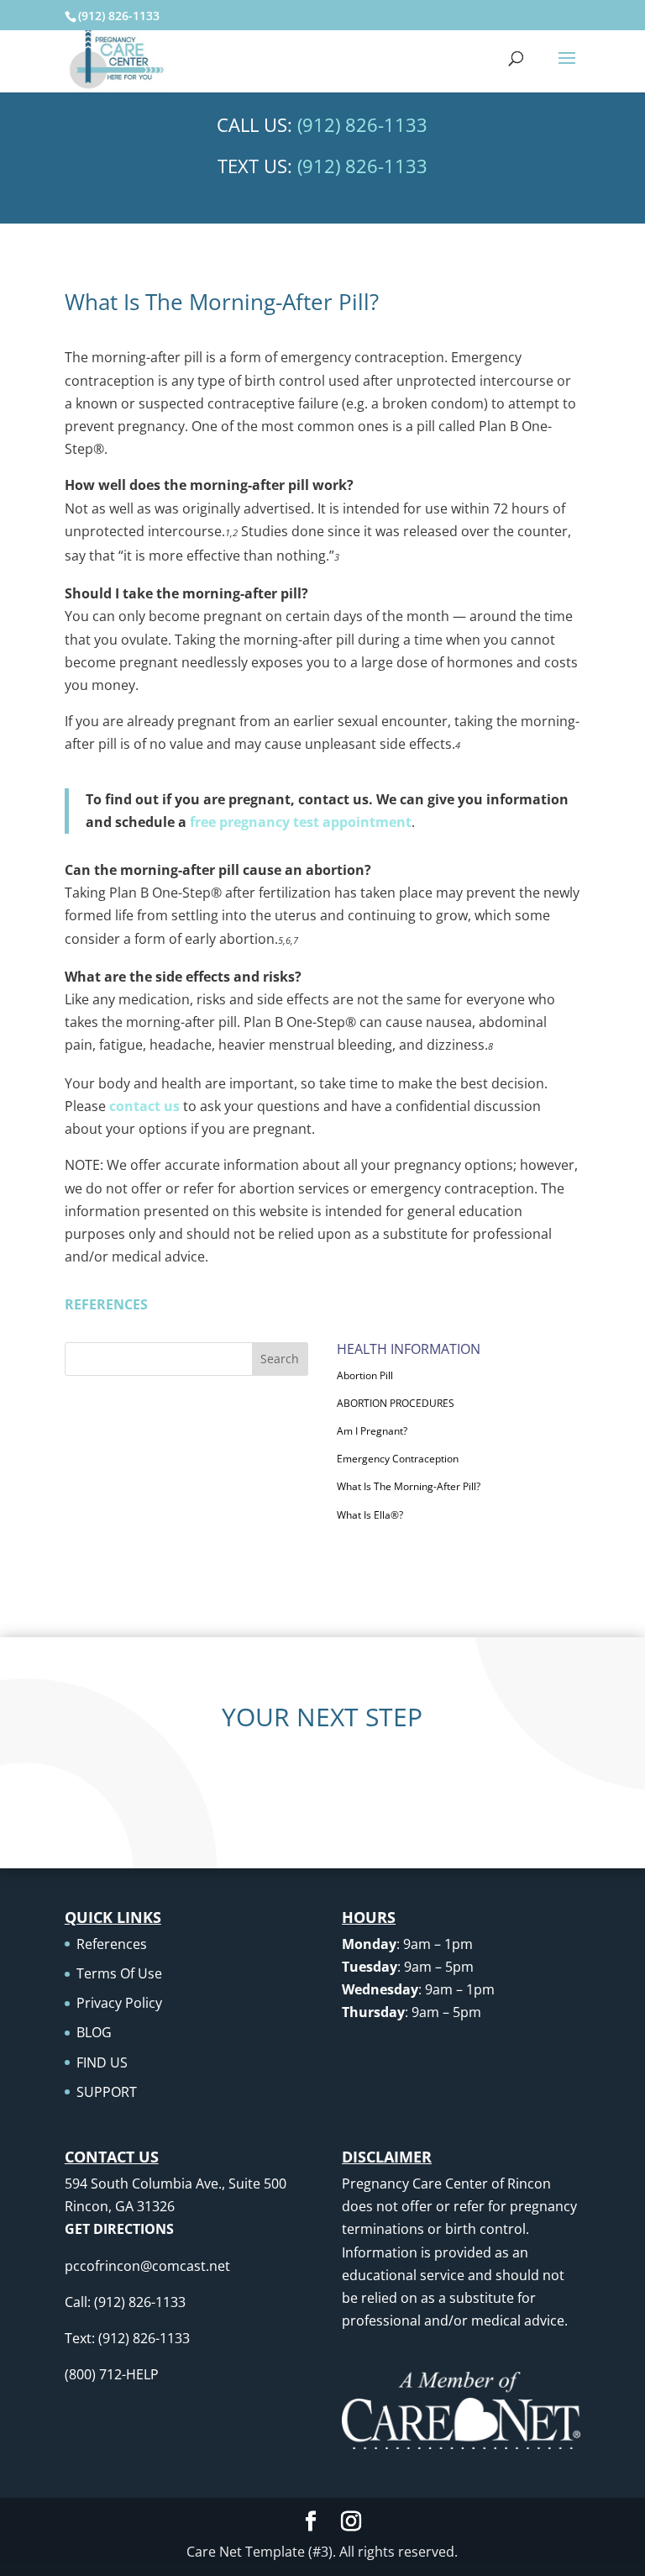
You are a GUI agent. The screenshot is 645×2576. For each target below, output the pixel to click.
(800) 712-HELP (112, 2374)
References (112, 1944)
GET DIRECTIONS (119, 2229)
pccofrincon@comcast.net (147, 2266)
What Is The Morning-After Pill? (409, 1486)
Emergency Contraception (398, 1459)
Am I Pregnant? (372, 1431)
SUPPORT (107, 2092)
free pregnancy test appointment (301, 822)
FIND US (102, 2062)
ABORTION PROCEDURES (396, 1403)
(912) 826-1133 (119, 16)
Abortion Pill (365, 1375)
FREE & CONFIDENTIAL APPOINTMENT (322, 1782)
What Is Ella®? (370, 1515)
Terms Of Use (119, 1973)
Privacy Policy (119, 2003)
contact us (144, 1106)
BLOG (94, 2032)
